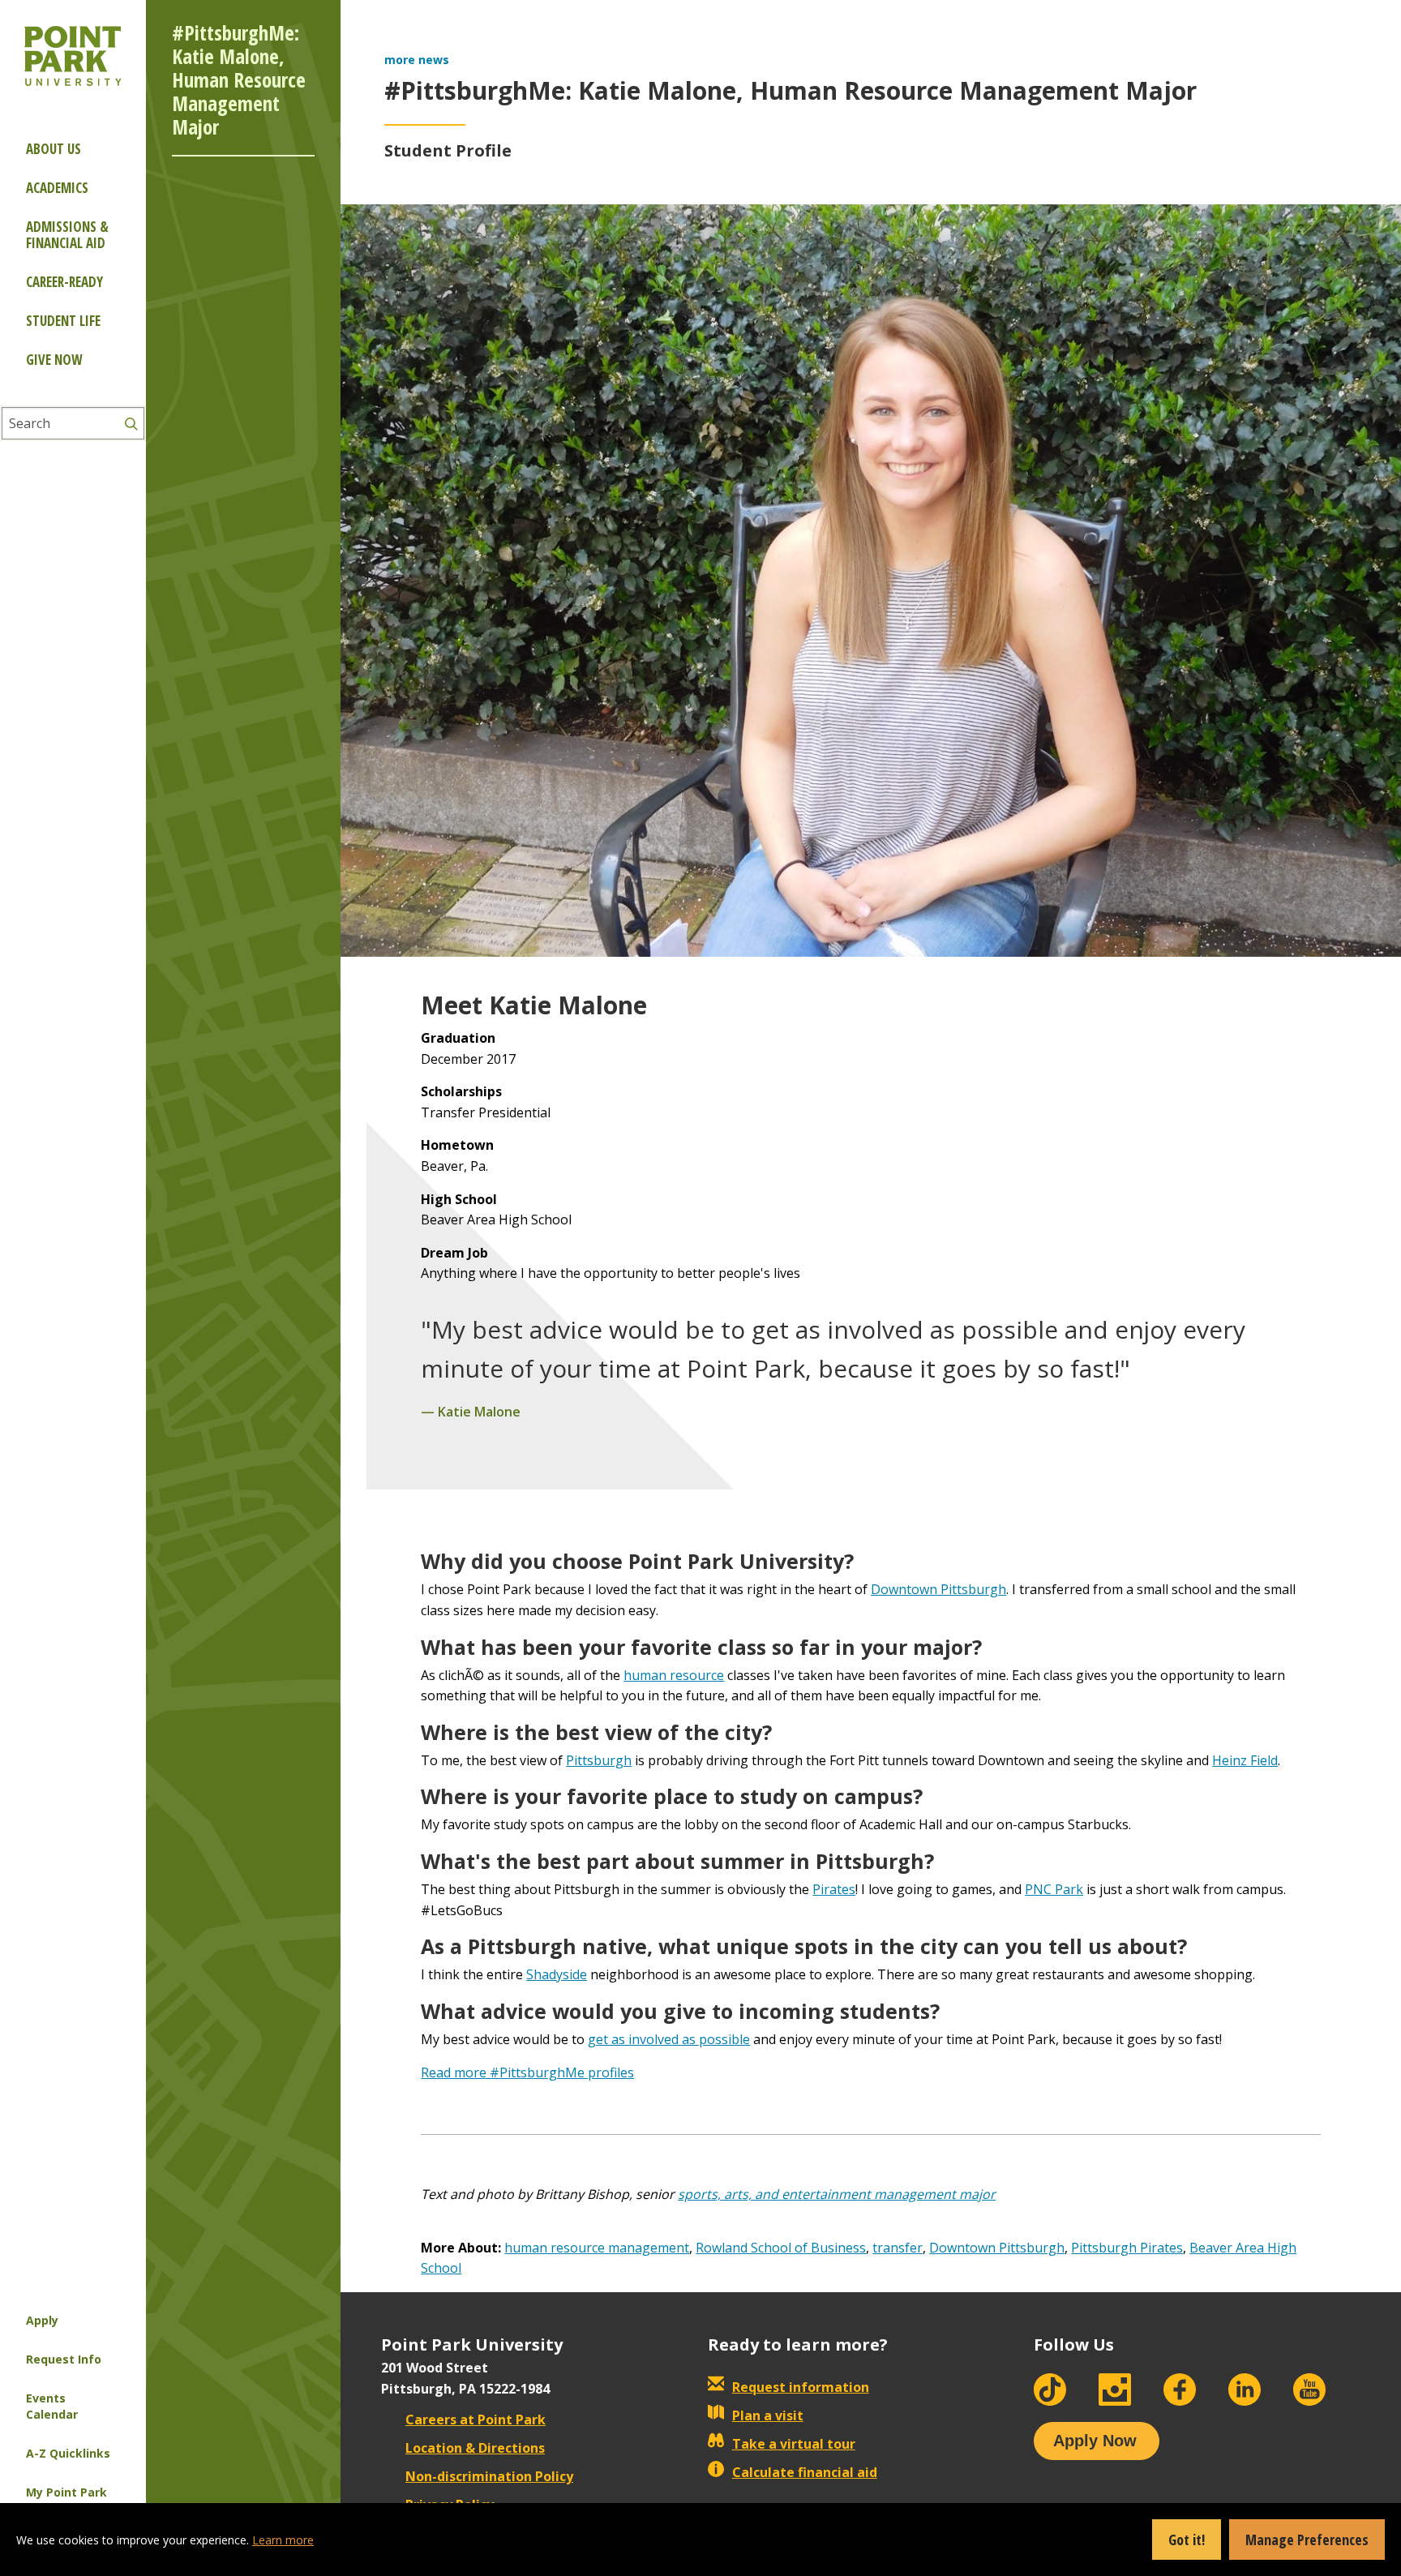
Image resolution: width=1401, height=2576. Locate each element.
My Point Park (66, 2492)
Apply (42, 2320)
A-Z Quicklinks (68, 2453)
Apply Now (1095, 2441)
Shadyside (557, 1974)
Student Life (63, 321)
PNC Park (1054, 1889)
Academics (57, 188)
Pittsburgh (599, 1760)
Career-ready (64, 282)
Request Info (64, 2359)
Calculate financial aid (805, 2472)
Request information (801, 2387)
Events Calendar (52, 2406)
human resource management (597, 2248)
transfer (898, 2248)
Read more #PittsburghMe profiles (527, 2072)
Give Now (54, 360)
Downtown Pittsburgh (938, 1589)
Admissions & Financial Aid (67, 235)
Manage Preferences (1307, 2540)
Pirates (834, 1889)
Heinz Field (1245, 1760)
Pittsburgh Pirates (1127, 2248)
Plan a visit (768, 2415)
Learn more (283, 2540)
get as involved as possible (669, 2039)
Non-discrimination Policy (489, 2476)
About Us (54, 149)
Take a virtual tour (794, 2444)
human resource (674, 1675)
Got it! (1187, 2540)
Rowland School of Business (781, 2248)
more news (417, 60)
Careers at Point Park (476, 2420)
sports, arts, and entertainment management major (837, 2194)
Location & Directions (475, 2448)
